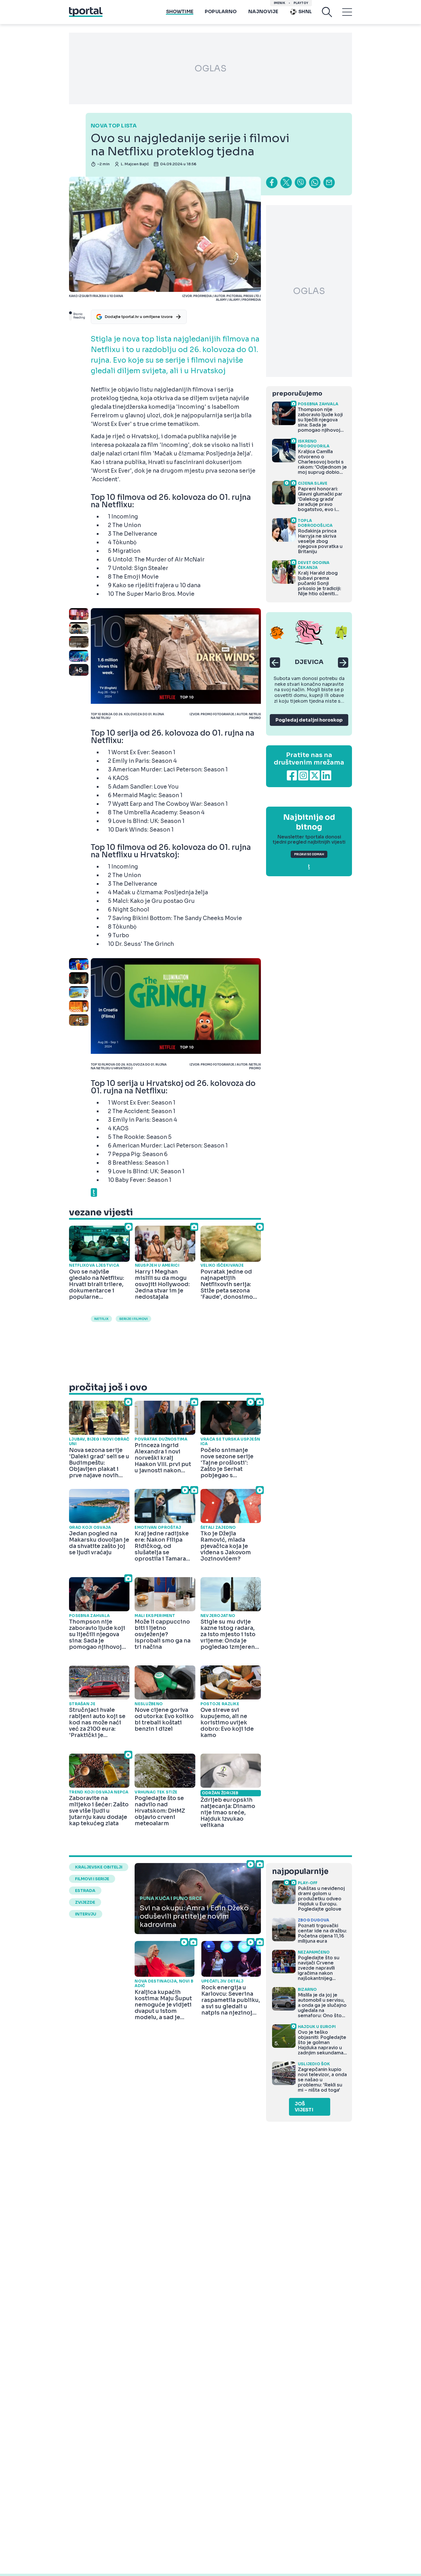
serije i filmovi (133, 1319)
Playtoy (301, 3)
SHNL (305, 12)
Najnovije (263, 12)
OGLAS (210, 68)
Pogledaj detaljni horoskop (309, 720)
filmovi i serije (92, 1879)
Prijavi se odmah (309, 854)
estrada (85, 1891)
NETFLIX (101, 1319)
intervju (86, 1914)
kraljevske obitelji (99, 1867)
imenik (280, 3)
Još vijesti (304, 2107)
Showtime (180, 12)
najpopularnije (300, 1871)
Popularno (221, 12)
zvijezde (85, 1902)
